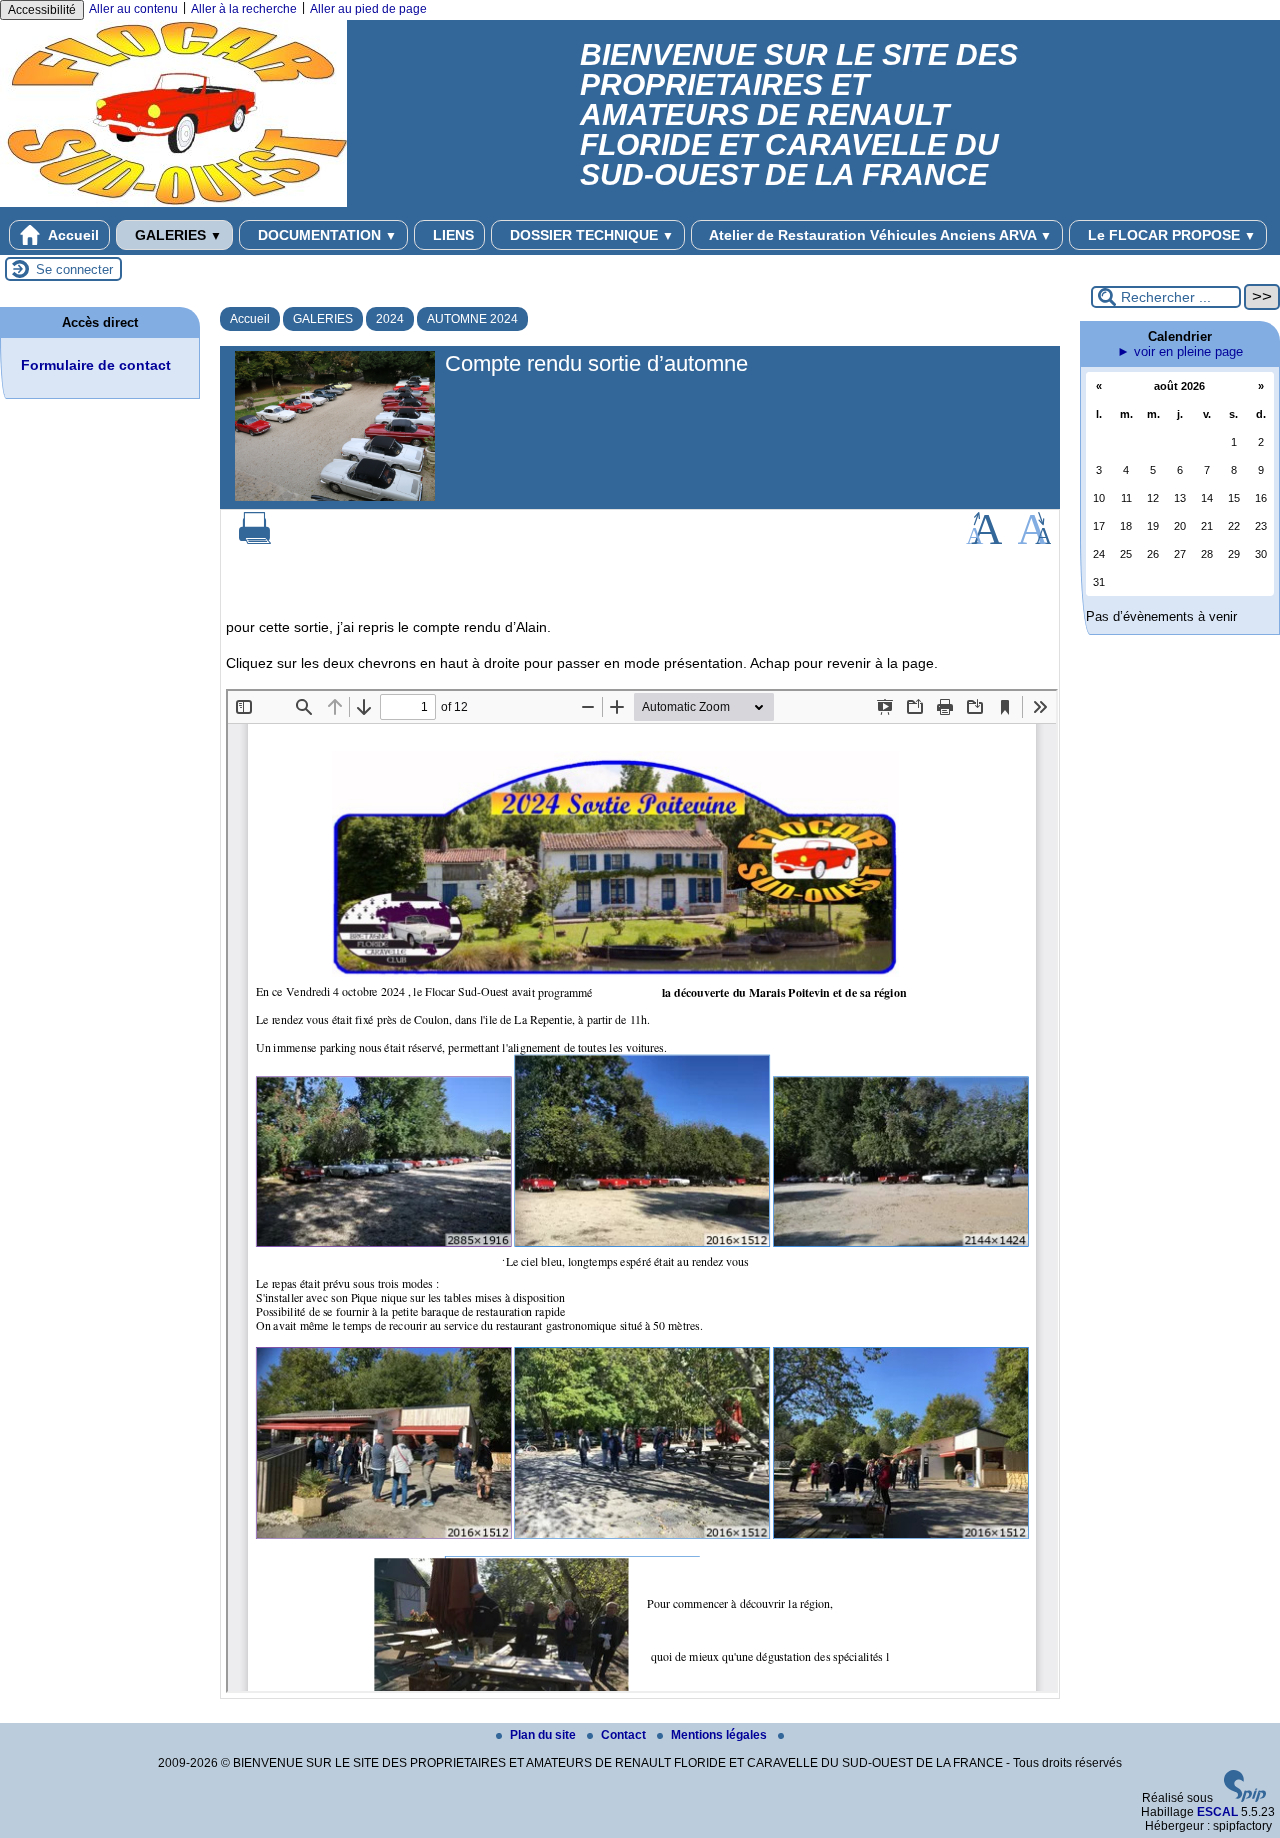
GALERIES (176, 235)
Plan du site (544, 1735)
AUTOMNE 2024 (472, 319)
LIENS (451, 235)
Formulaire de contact (96, 365)
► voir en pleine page (1180, 351)
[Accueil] (173, 203)
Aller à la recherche (244, 9)
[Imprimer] (255, 540)
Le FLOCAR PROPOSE (1170, 235)
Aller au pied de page (368, 9)
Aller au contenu (133, 9)
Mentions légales (720, 1735)
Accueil (72, 235)
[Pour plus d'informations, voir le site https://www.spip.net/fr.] (1245, 1798)
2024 (390, 319)
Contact (625, 1735)
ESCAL (1217, 1812)
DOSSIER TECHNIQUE (590, 235)
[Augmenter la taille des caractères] (984, 540)
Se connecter (74, 269)
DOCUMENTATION (325, 235)
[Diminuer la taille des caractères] (1034, 540)
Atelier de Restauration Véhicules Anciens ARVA (879, 235)
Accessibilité (42, 10)
